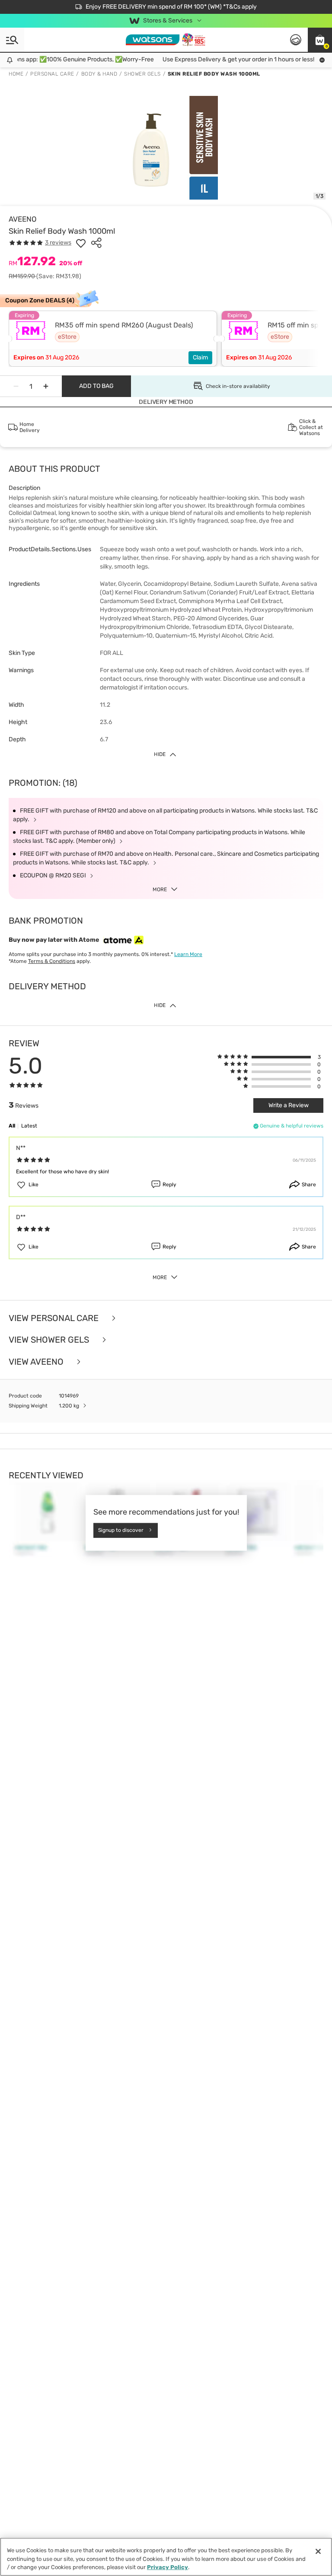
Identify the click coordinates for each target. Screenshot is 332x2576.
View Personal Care (55, 1318)
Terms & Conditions (52, 961)
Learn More (188, 954)
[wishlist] (81, 243)
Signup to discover (121, 1530)
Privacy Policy (168, 2567)
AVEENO (23, 219)
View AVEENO (37, 1362)
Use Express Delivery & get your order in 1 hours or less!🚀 (232, 59)
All (12, 1126)
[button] (320, 40)
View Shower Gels (50, 1340)
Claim (200, 357)
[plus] (46, 386)
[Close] (318, 2551)
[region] (166, 2557)
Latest (29, 1126)
